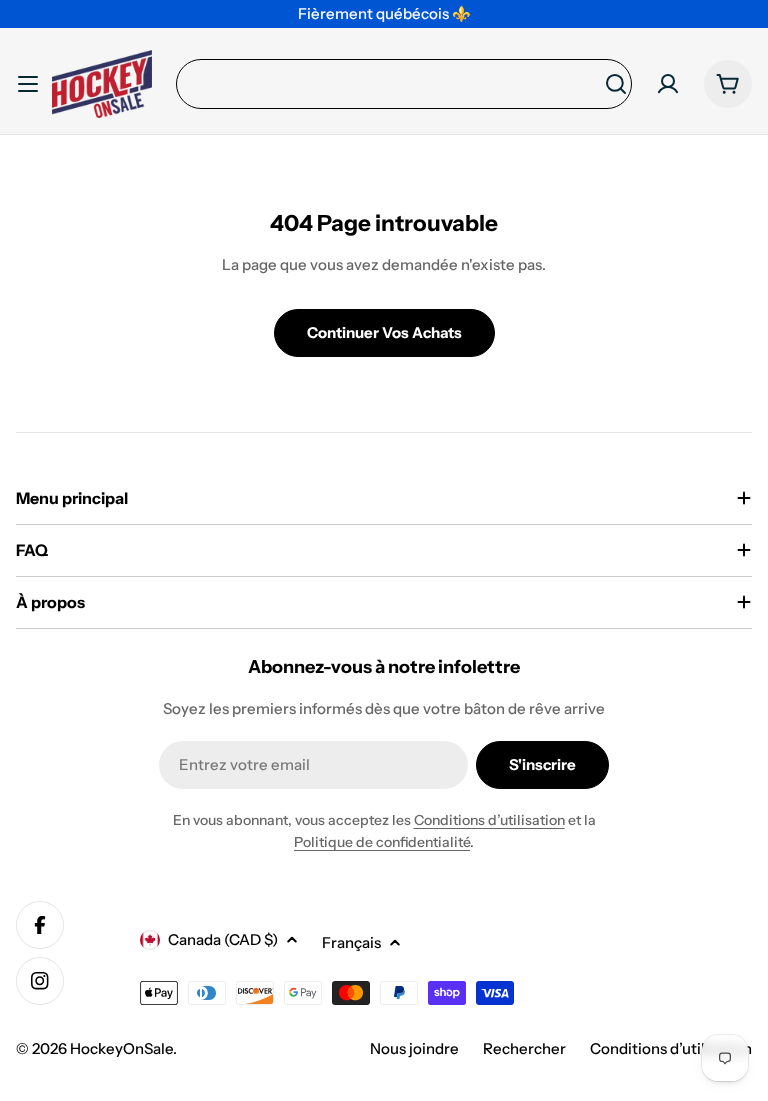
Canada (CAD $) (223, 939)
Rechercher (524, 1048)
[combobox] (404, 84)
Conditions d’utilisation (489, 820)
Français (351, 942)
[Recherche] (616, 84)
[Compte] (668, 84)
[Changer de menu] (28, 84)
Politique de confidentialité (382, 842)
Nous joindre (414, 1048)
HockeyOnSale (121, 1048)
